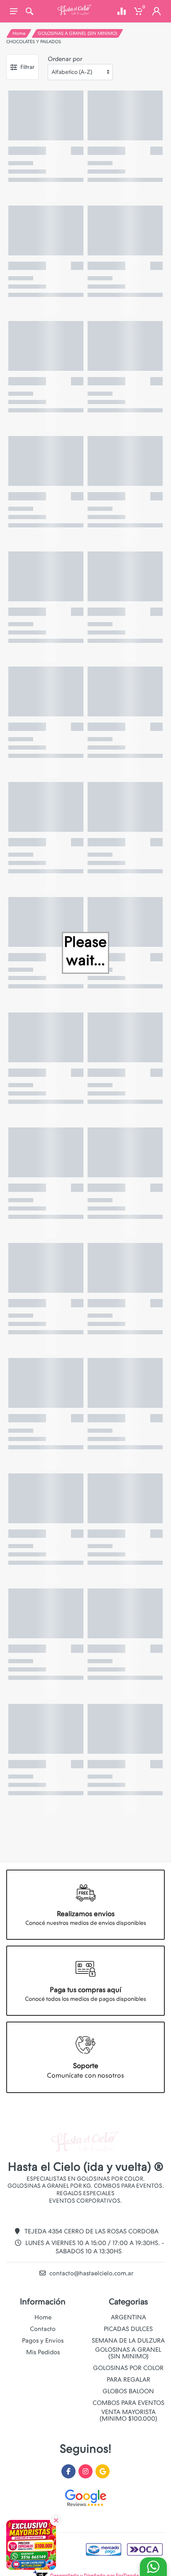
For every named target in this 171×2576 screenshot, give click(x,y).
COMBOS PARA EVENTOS (128, 2403)
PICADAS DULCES (128, 2329)
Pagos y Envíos (43, 2341)
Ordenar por (65, 59)
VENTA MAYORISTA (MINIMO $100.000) (128, 2415)
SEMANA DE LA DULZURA (128, 2341)
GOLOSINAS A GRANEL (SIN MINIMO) (77, 33)
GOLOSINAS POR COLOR (128, 2368)
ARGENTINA (128, 2317)
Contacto (43, 2329)
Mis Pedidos (43, 2352)
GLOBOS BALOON (128, 2391)
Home (19, 33)
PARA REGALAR (128, 2380)
